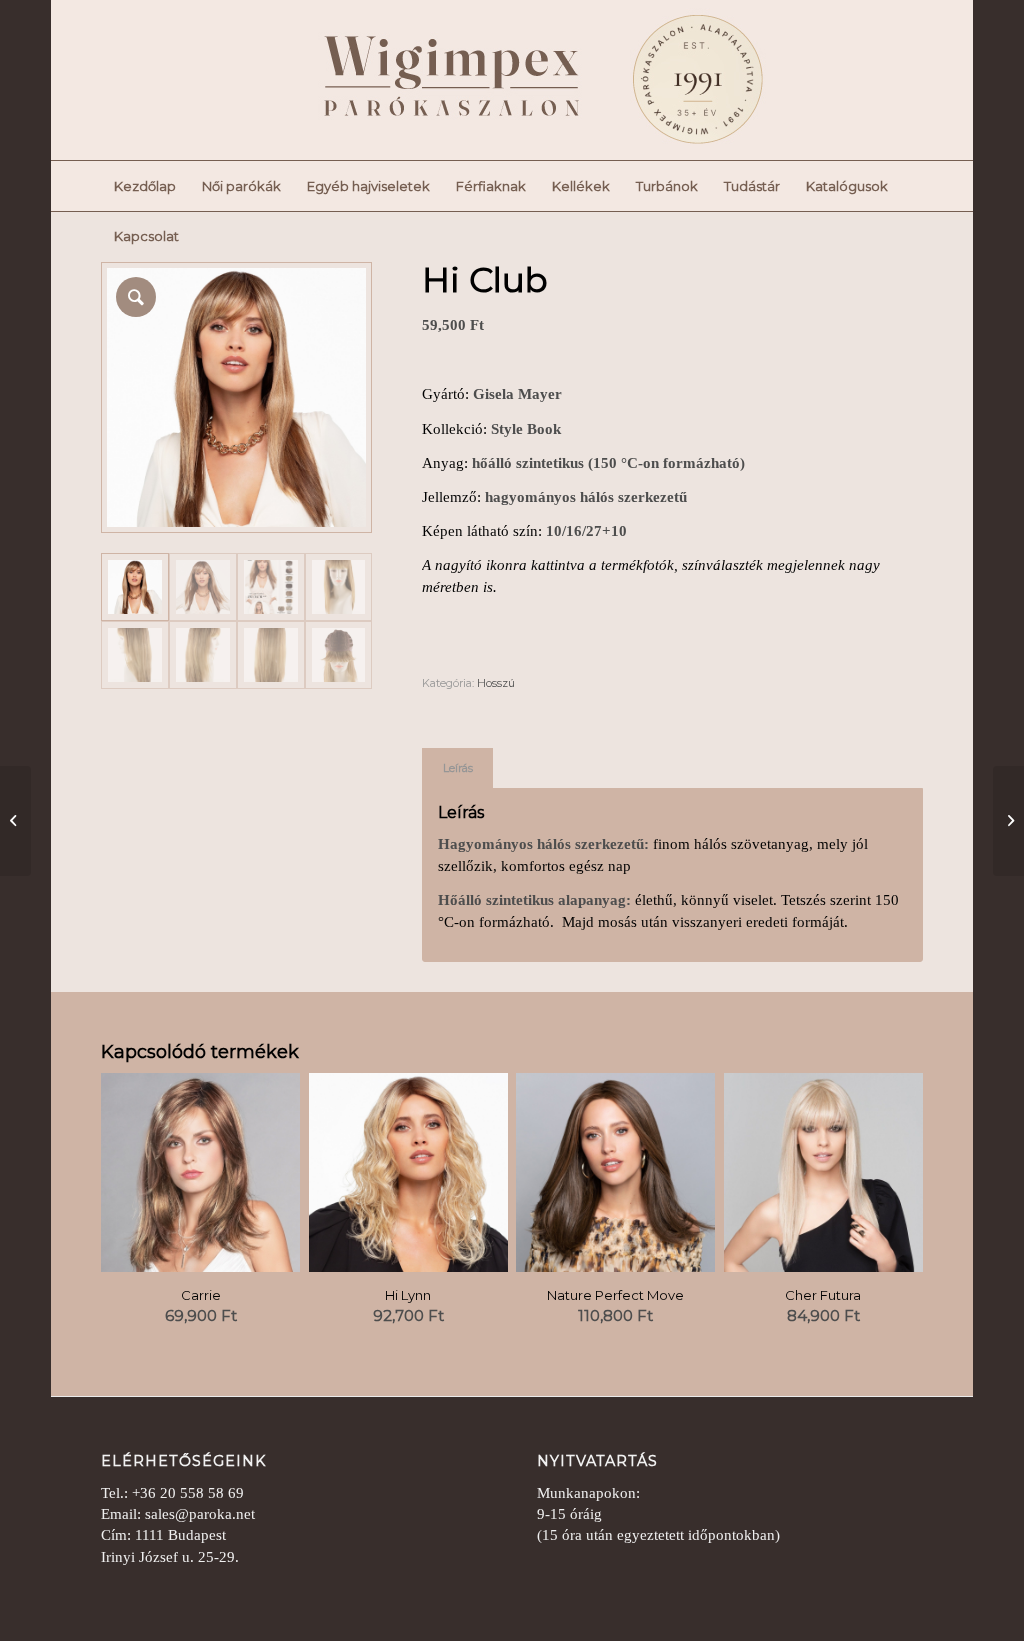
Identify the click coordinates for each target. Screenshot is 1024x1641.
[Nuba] (15, 821)
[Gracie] (1008, 821)
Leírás (458, 768)
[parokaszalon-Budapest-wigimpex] (510, 80)
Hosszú (496, 683)
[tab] (457, 768)
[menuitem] (145, 186)
